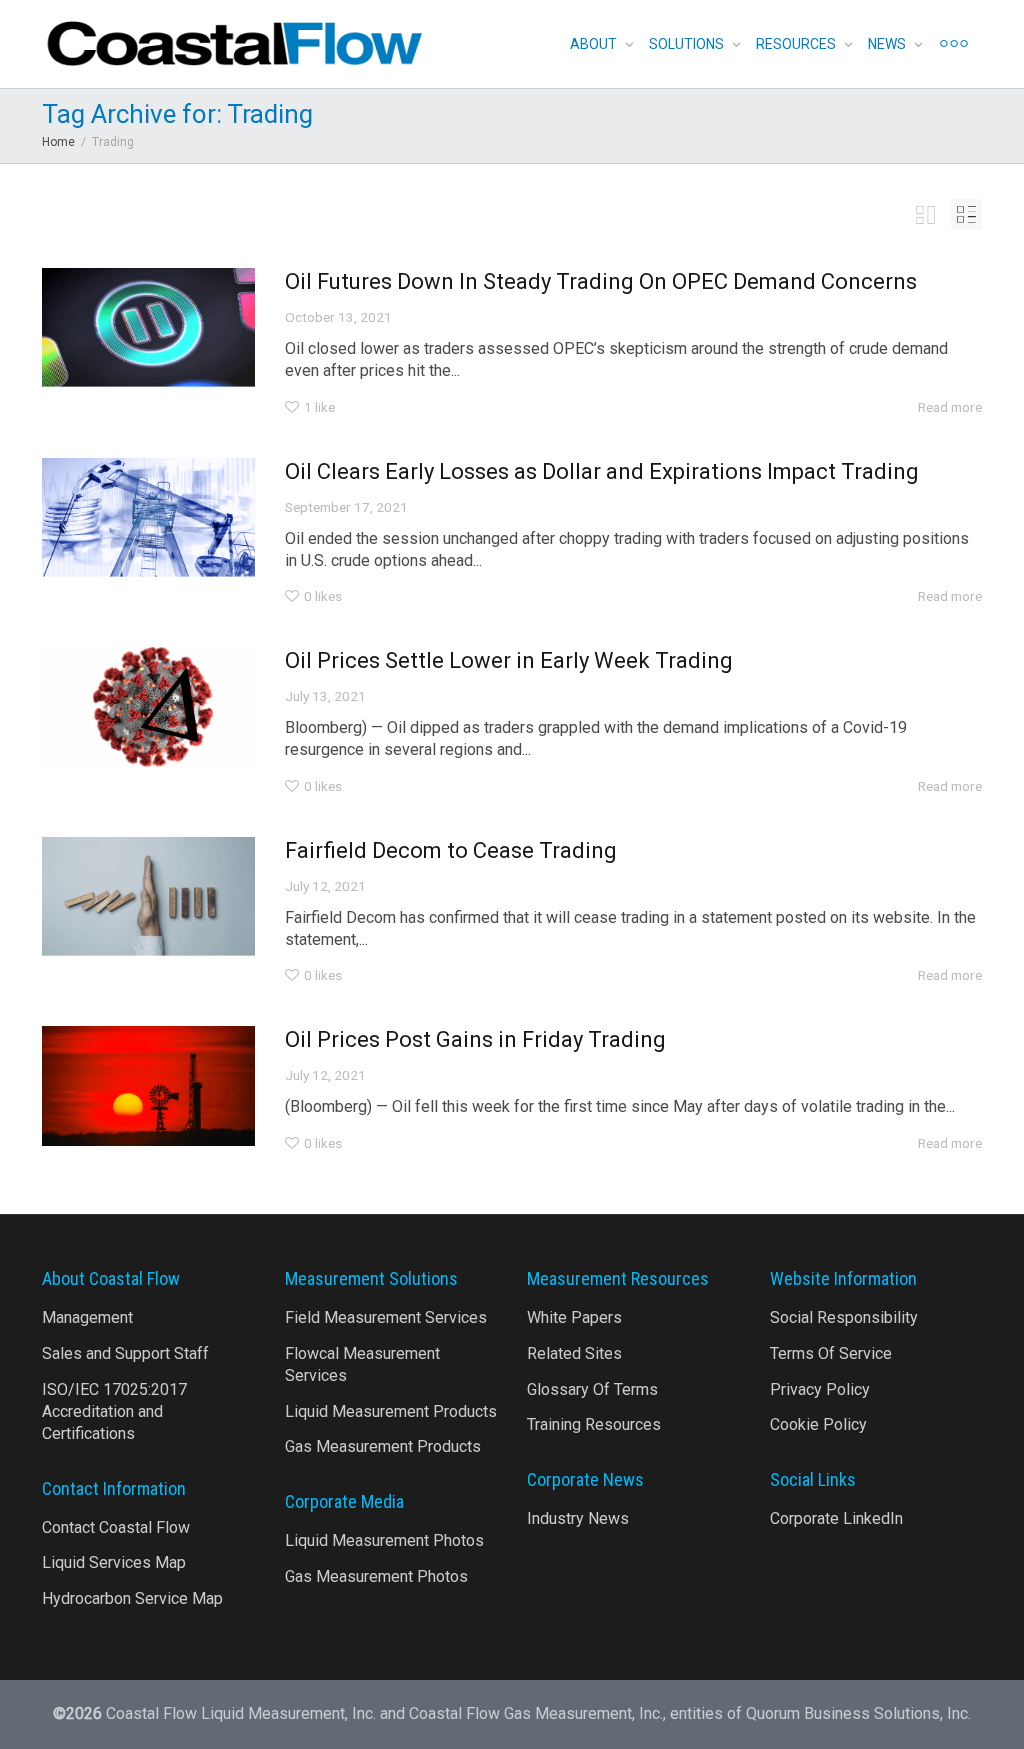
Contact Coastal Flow (116, 1527)
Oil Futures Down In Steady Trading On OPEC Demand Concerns (601, 281)
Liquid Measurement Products (391, 1411)
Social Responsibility (844, 1317)
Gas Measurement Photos (376, 1576)
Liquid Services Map (114, 1562)
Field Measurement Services (386, 1317)
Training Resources (594, 1424)
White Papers (574, 1317)
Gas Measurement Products (383, 1446)
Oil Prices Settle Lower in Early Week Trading (509, 660)
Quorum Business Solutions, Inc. (858, 1713)
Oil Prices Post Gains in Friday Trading (475, 1039)
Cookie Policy (818, 1424)
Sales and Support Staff (125, 1353)
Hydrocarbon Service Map (132, 1598)
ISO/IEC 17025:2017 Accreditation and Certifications (114, 1411)
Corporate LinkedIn (836, 1518)
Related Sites (574, 1353)
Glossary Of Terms (592, 1389)
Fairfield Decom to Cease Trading (451, 850)
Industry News (578, 1518)
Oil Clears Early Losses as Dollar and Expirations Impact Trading (602, 471)
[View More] (954, 44)
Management (87, 1317)
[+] (148, 327)
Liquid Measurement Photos (384, 1540)
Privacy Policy (820, 1389)
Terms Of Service (831, 1353)
